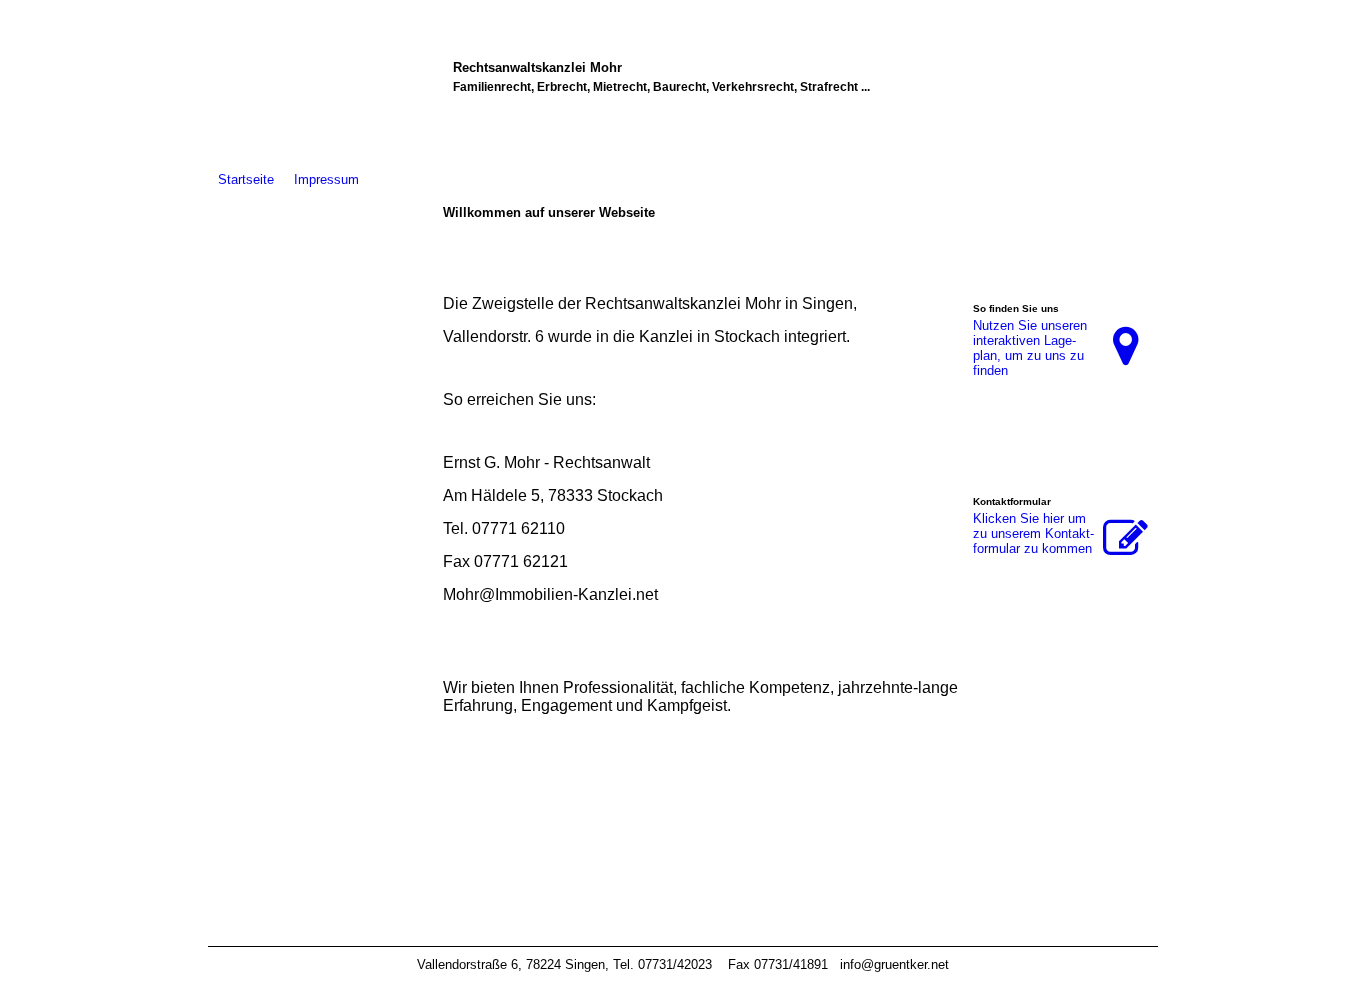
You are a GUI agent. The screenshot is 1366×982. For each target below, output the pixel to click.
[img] (320, 518)
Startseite (246, 179)
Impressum (326, 179)
